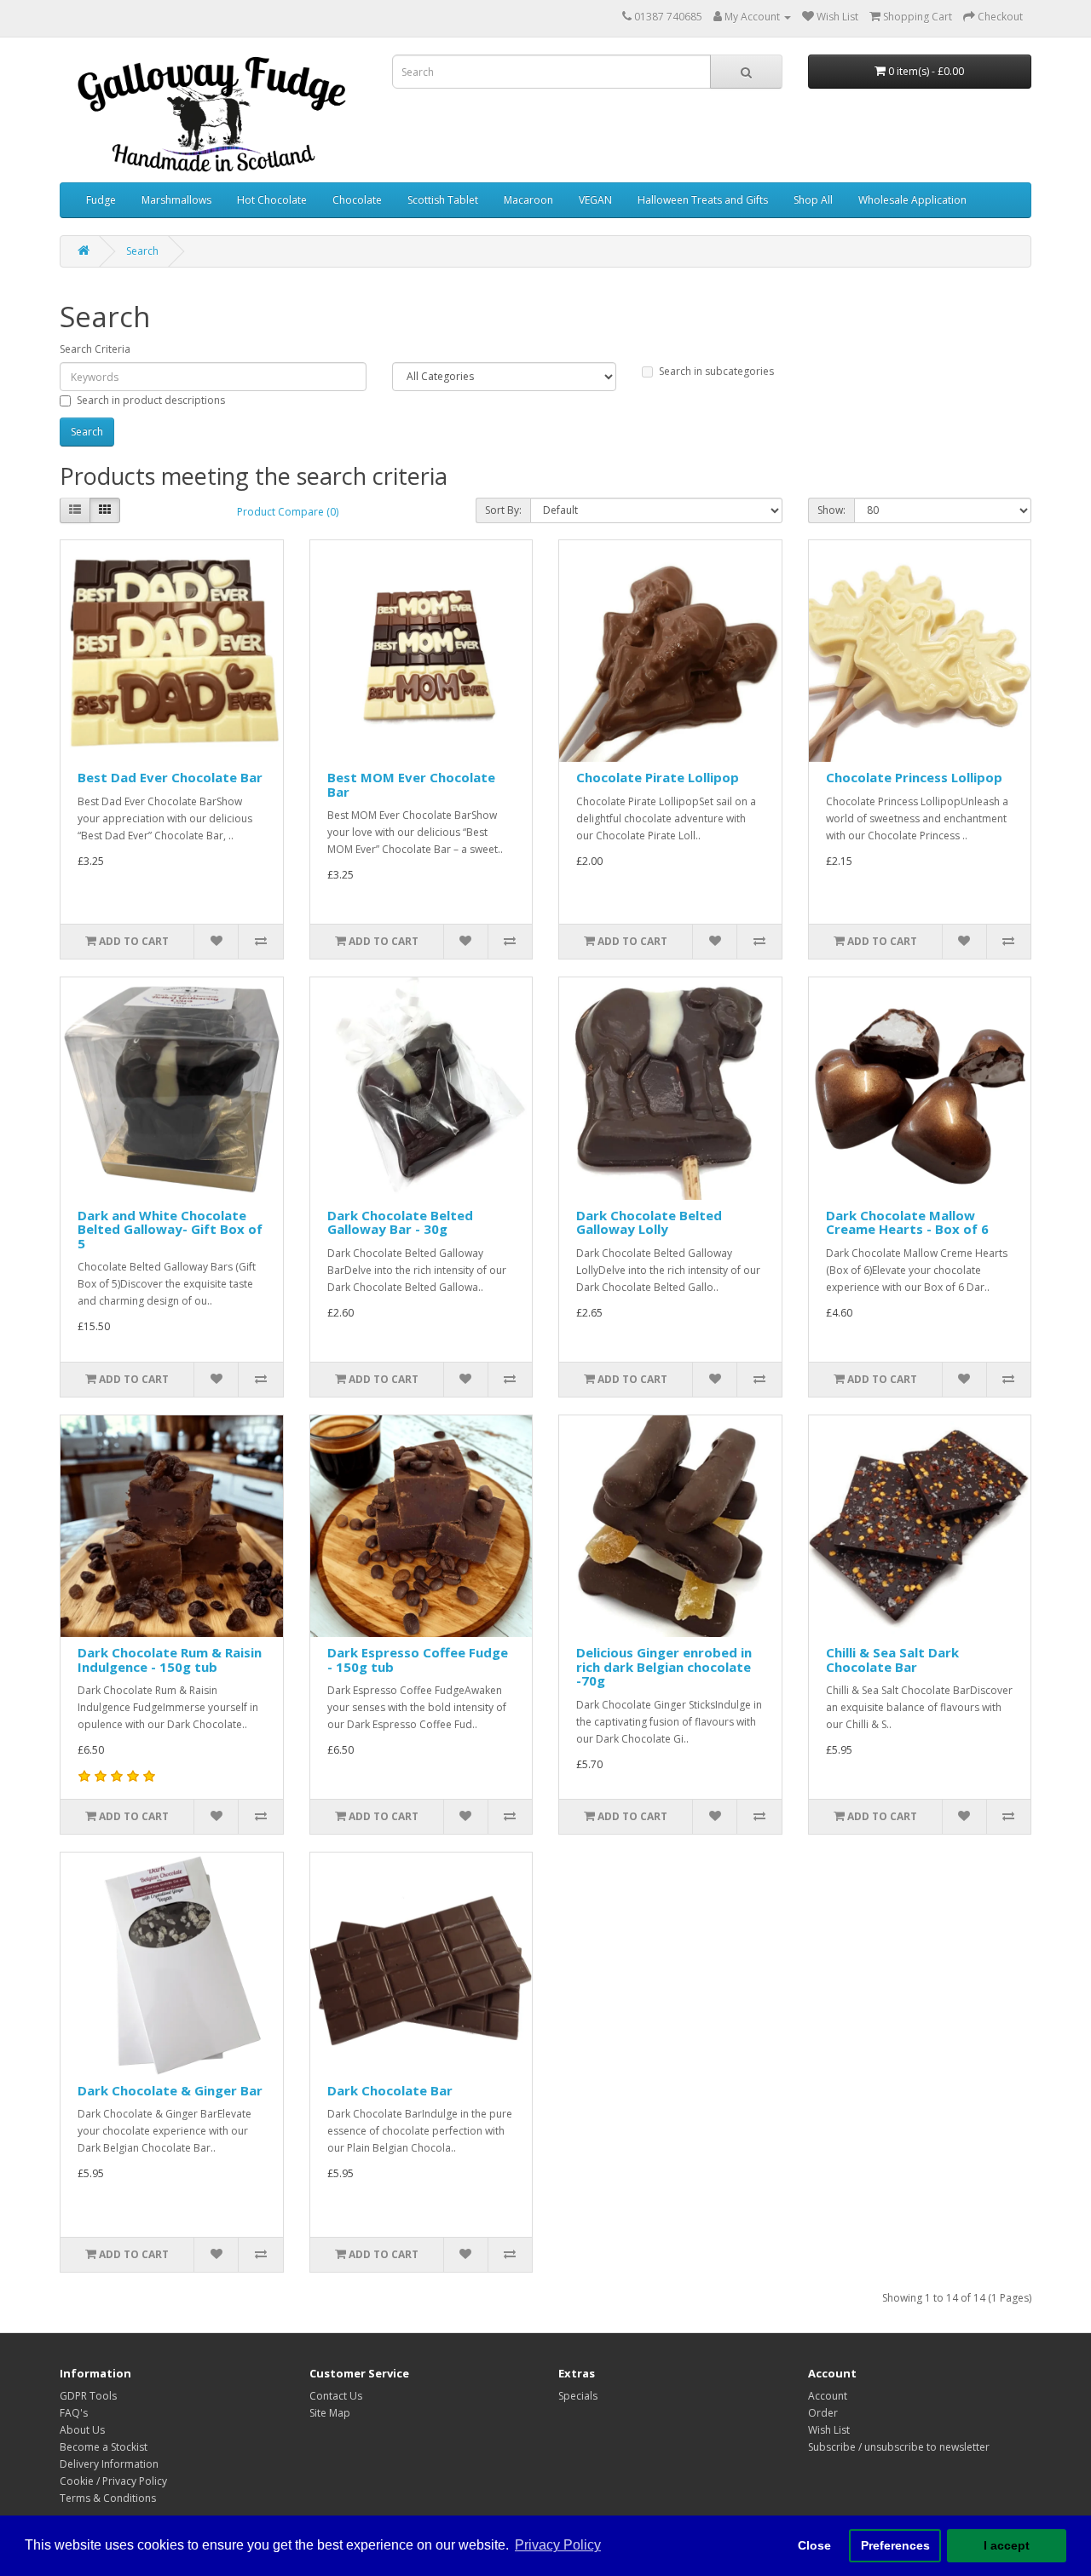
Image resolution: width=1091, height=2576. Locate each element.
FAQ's (74, 2413)
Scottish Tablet (443, 200)
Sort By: (503, 510)
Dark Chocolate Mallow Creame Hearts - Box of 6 (907, 1222)
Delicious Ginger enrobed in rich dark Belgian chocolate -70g (664, 1666)
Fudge (101, 200)
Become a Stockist (104, 2447)
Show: (831, 510)
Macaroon (528, 200)
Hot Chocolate (272, 200)
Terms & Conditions (108, 2498)
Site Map (330, 2413)
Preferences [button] (895, 2545)
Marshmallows (176, 200)
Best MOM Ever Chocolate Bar (411, 784)
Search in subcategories (716, 371)
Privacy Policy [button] (558, 2545)
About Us (82, 2430)
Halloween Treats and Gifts (703, 200)
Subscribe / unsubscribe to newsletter (899, 2447)
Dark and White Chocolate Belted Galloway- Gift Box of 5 (170, 1229)
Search (142, 251)
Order (823, 2413)
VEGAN (595, 200)
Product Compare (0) (288, 512)
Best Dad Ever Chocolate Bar (170, 777)
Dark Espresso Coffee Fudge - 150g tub (418, 1660)
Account (828, 2396)
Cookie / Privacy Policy (113, 2481)
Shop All (813, 200)
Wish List (829, 2430)
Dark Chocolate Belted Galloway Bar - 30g (400, 1222)
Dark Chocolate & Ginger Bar (170, 2090)
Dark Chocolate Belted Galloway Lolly (649, 1222)
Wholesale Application (912, 200)
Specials (578, 2396)
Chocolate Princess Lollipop (914, 777)
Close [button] (814, 2545)
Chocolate (357, 200)
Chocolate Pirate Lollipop (658, 777)
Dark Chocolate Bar (390, 2090)
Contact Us (336, 2396)
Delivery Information (109, 2464)
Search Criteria (95, 349)
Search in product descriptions (151, 400)
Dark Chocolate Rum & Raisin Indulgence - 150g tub (170, 1660)
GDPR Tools (88, 2396)
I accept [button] (1007, 2545)
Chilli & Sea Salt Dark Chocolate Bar (892, 1660)
